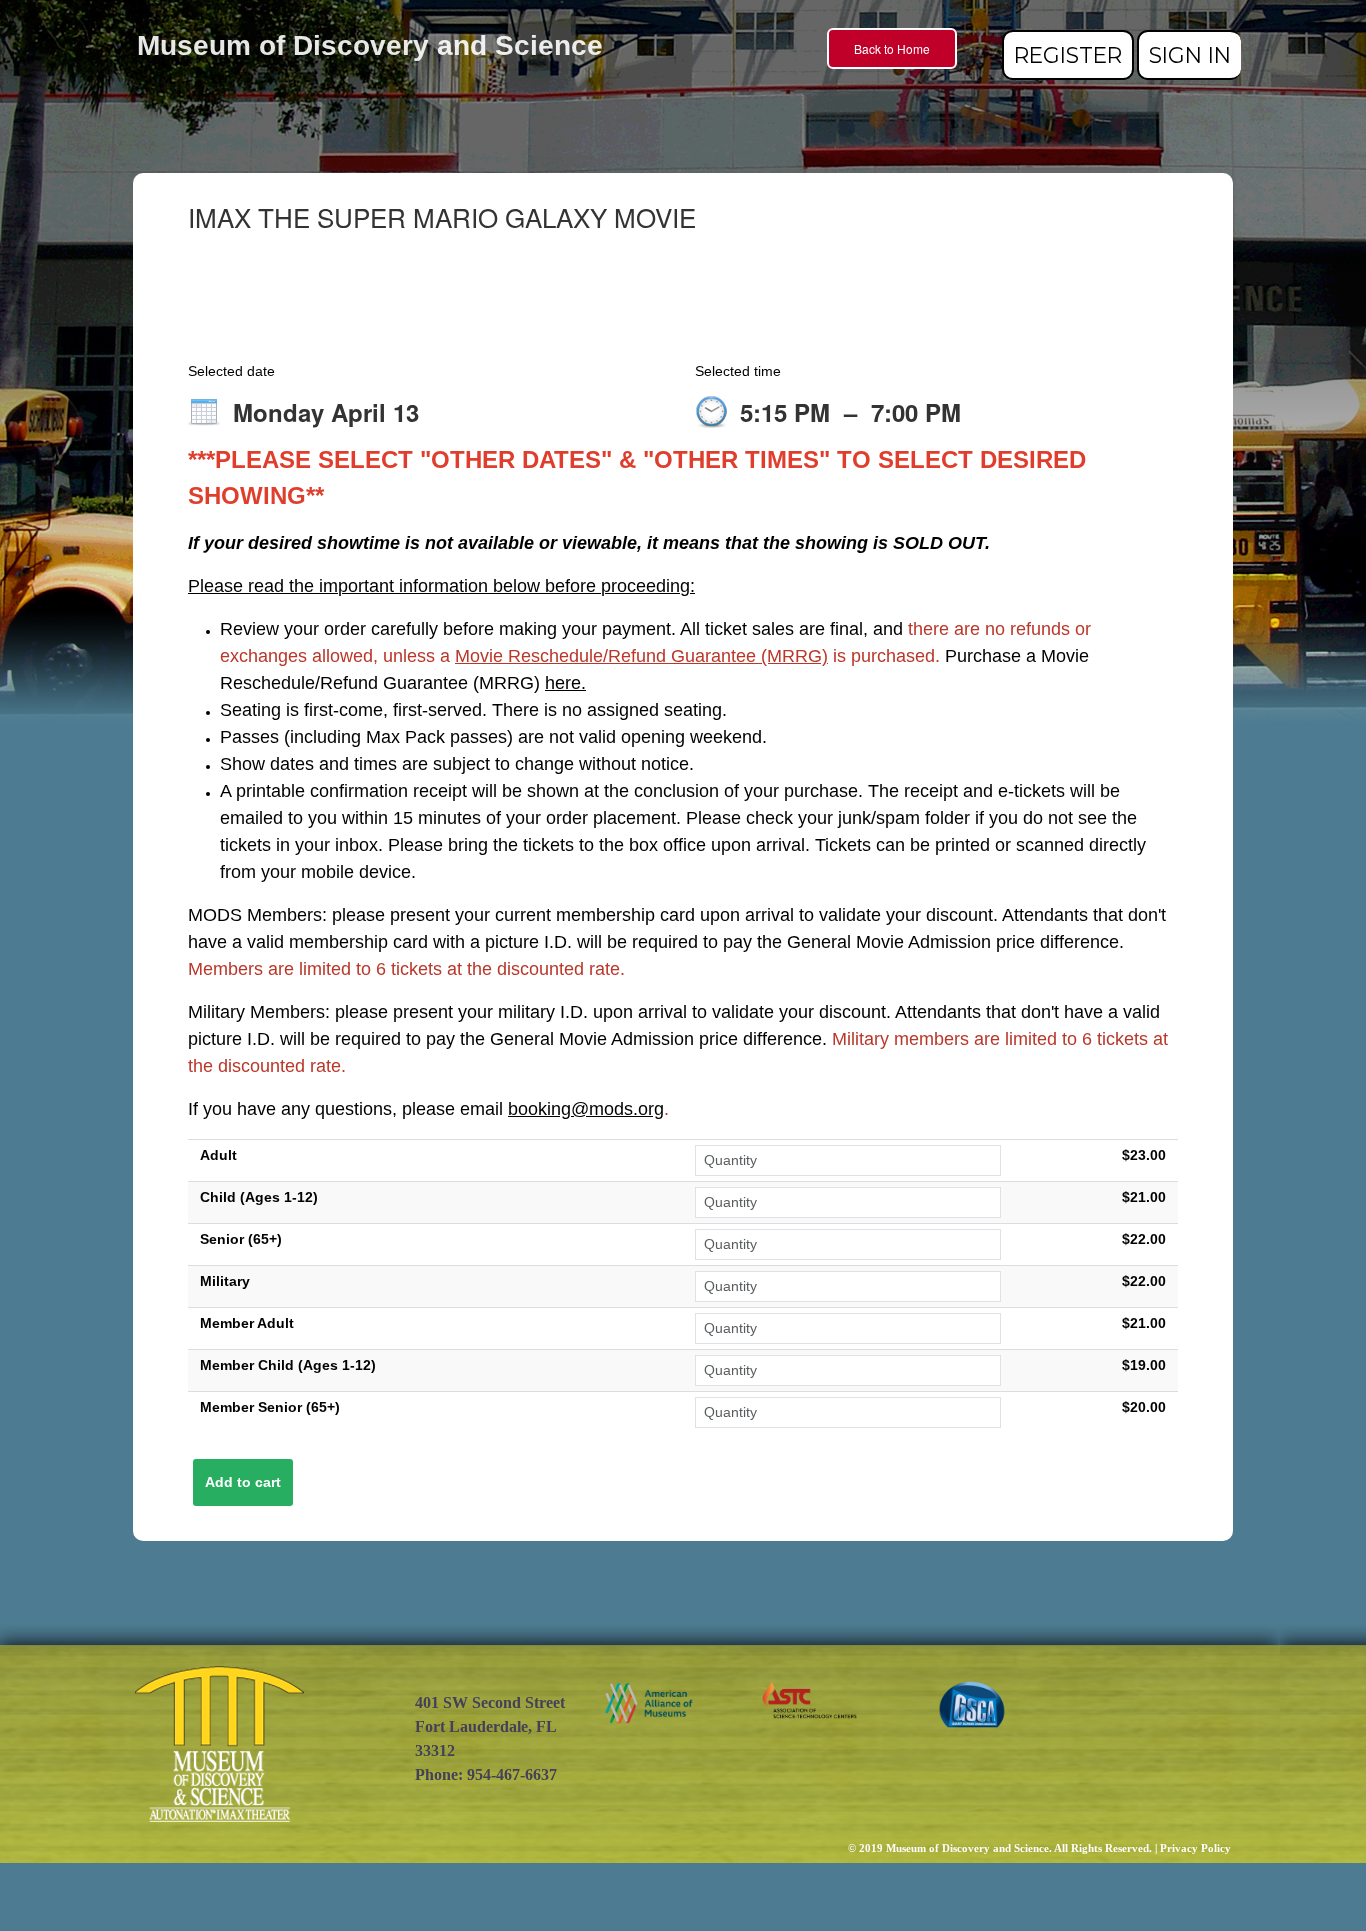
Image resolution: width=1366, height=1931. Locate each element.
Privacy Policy (1195, 1848)
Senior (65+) (241, 1239)
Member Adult (247, 1323)
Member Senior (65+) (270, 1407)
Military (225, 1281)
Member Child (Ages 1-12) (288, 1365)
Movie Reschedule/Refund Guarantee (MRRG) (641, 656)
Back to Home (892, 48)
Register (1068, 55)
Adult (218, 1155)
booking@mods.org (586, 1109)
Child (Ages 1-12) (259, 1197)
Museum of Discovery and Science (370, 45)
